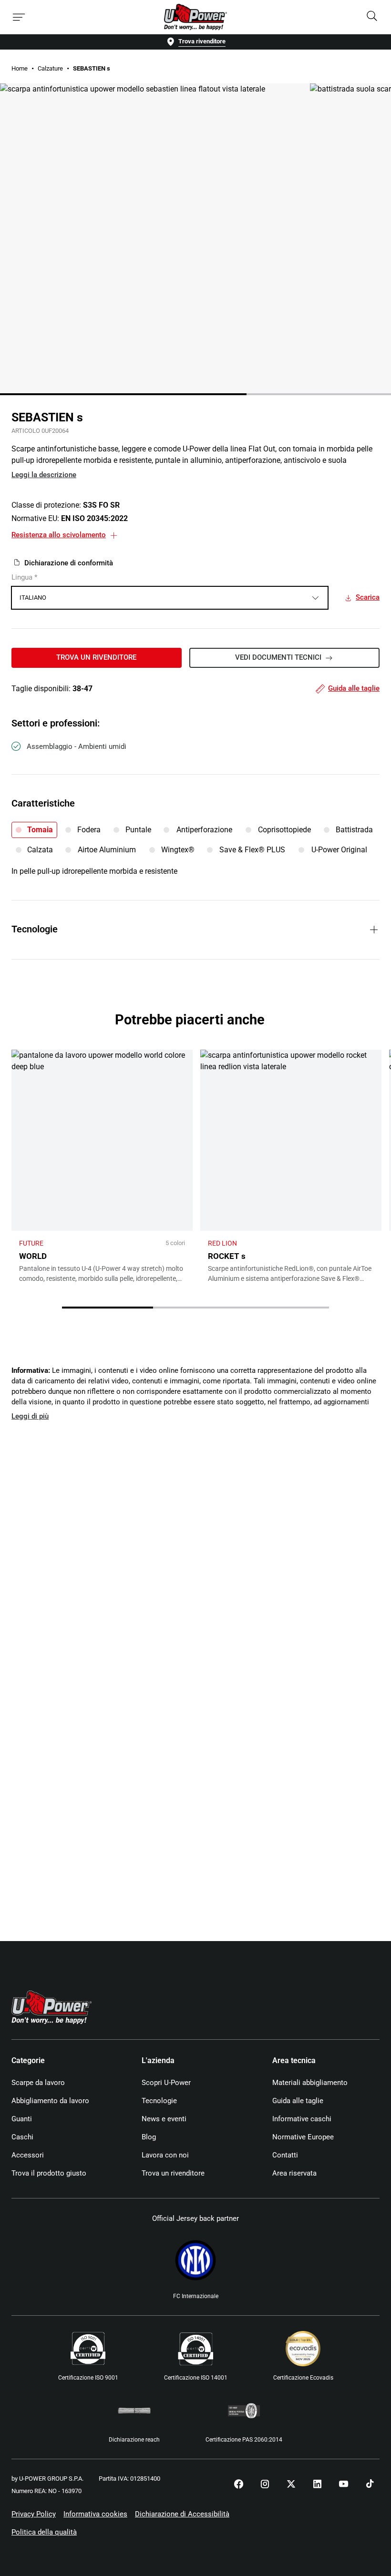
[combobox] (170, 598)
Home (20, 68)
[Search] (372, 17)
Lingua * (24, 577)
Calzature (50, 68)
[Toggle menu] (19, 17)
